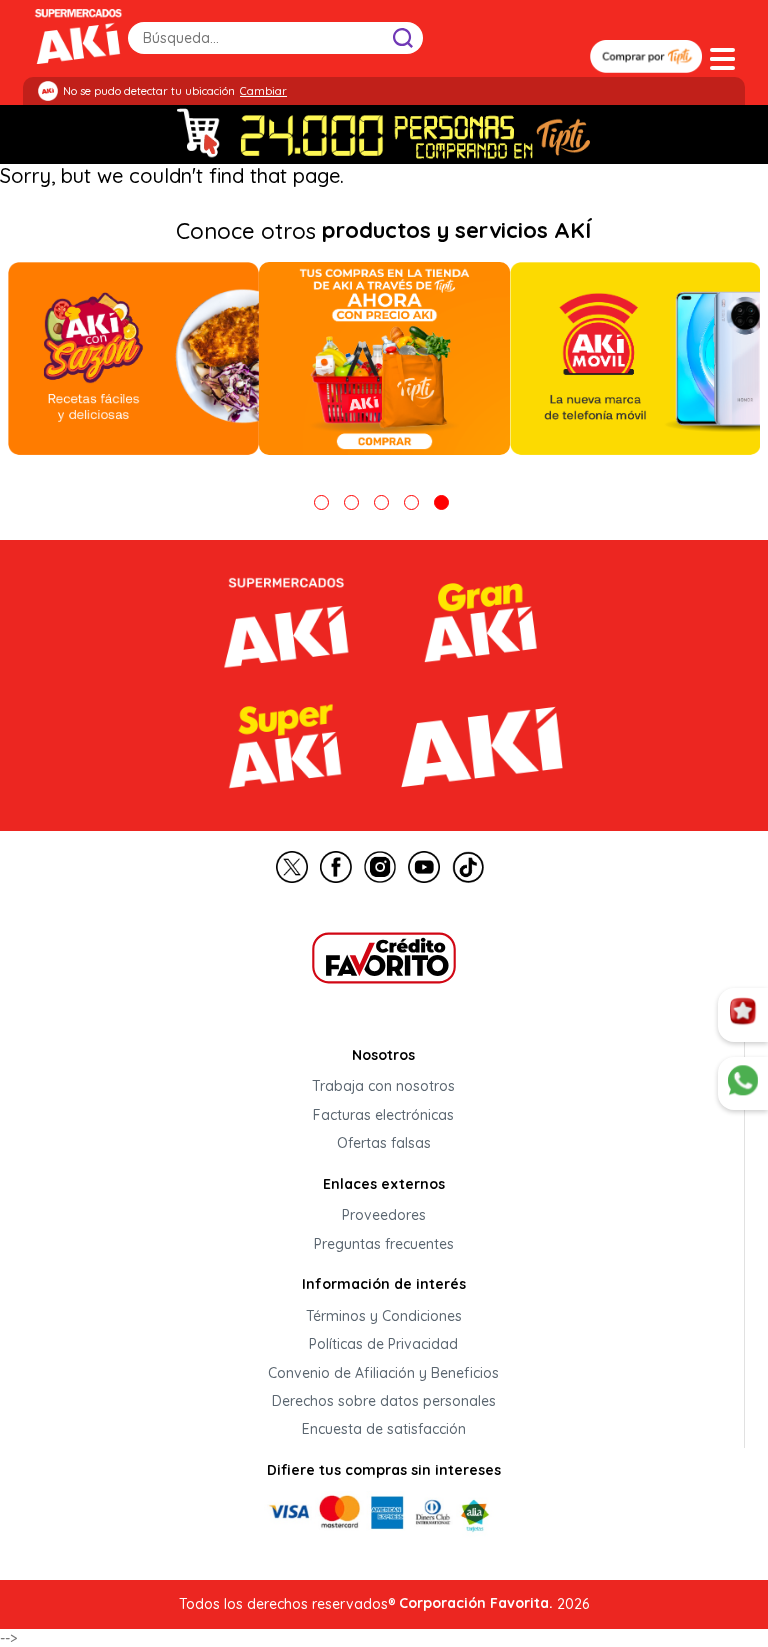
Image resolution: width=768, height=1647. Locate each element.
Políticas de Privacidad (383, 1345)
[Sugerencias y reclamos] (743, 1084)
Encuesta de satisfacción (384, 1430)
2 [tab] (351, 502)
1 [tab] (321, 502)
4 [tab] (411, 502)
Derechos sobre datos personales (384, 1401)
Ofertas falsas (384, 1144)
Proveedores (384, 1216)
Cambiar (263, 91)
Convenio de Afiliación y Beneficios (383, 1373)
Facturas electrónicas (383, 1115)
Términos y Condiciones (384, 1316)
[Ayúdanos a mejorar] (743, 1015)
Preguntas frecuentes (384, 1244)
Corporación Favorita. (476, 1603)
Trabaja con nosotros (383, 1087)
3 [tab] (381, 502)
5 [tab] (441, 502)
